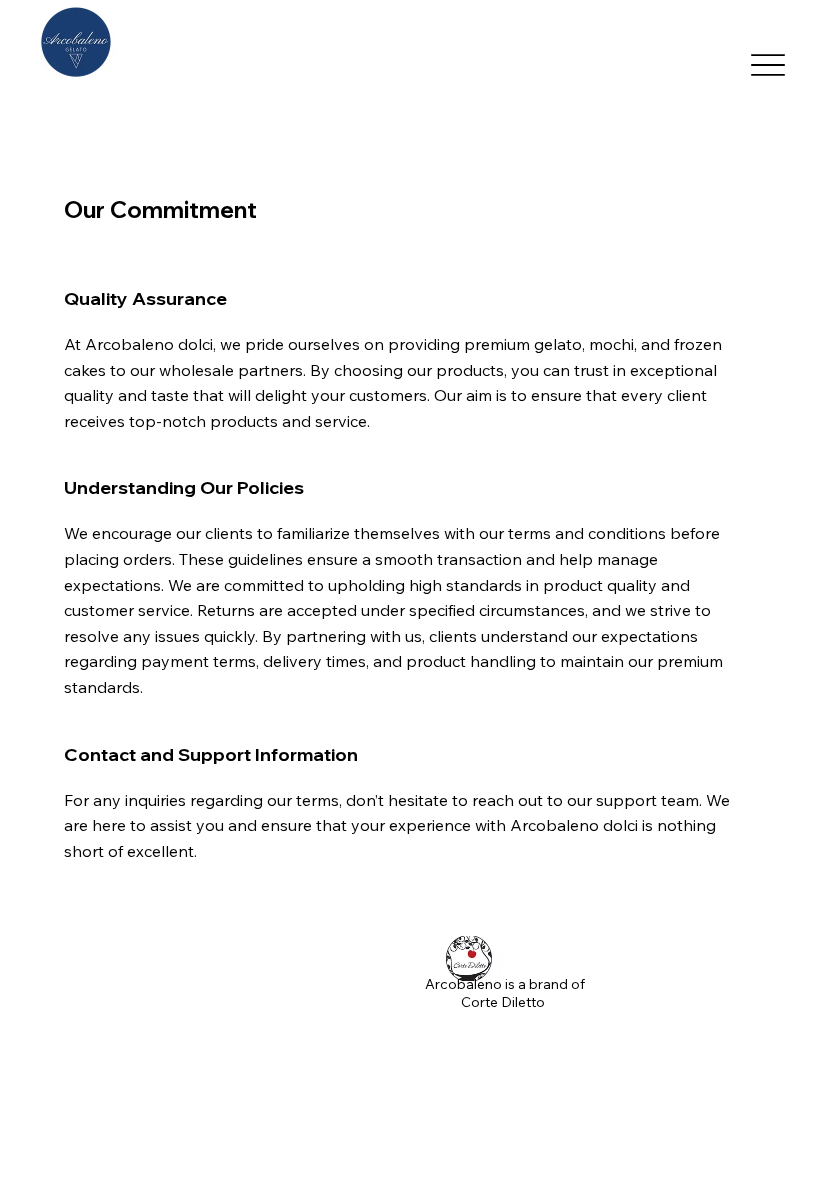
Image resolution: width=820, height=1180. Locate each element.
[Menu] (768, 65)
